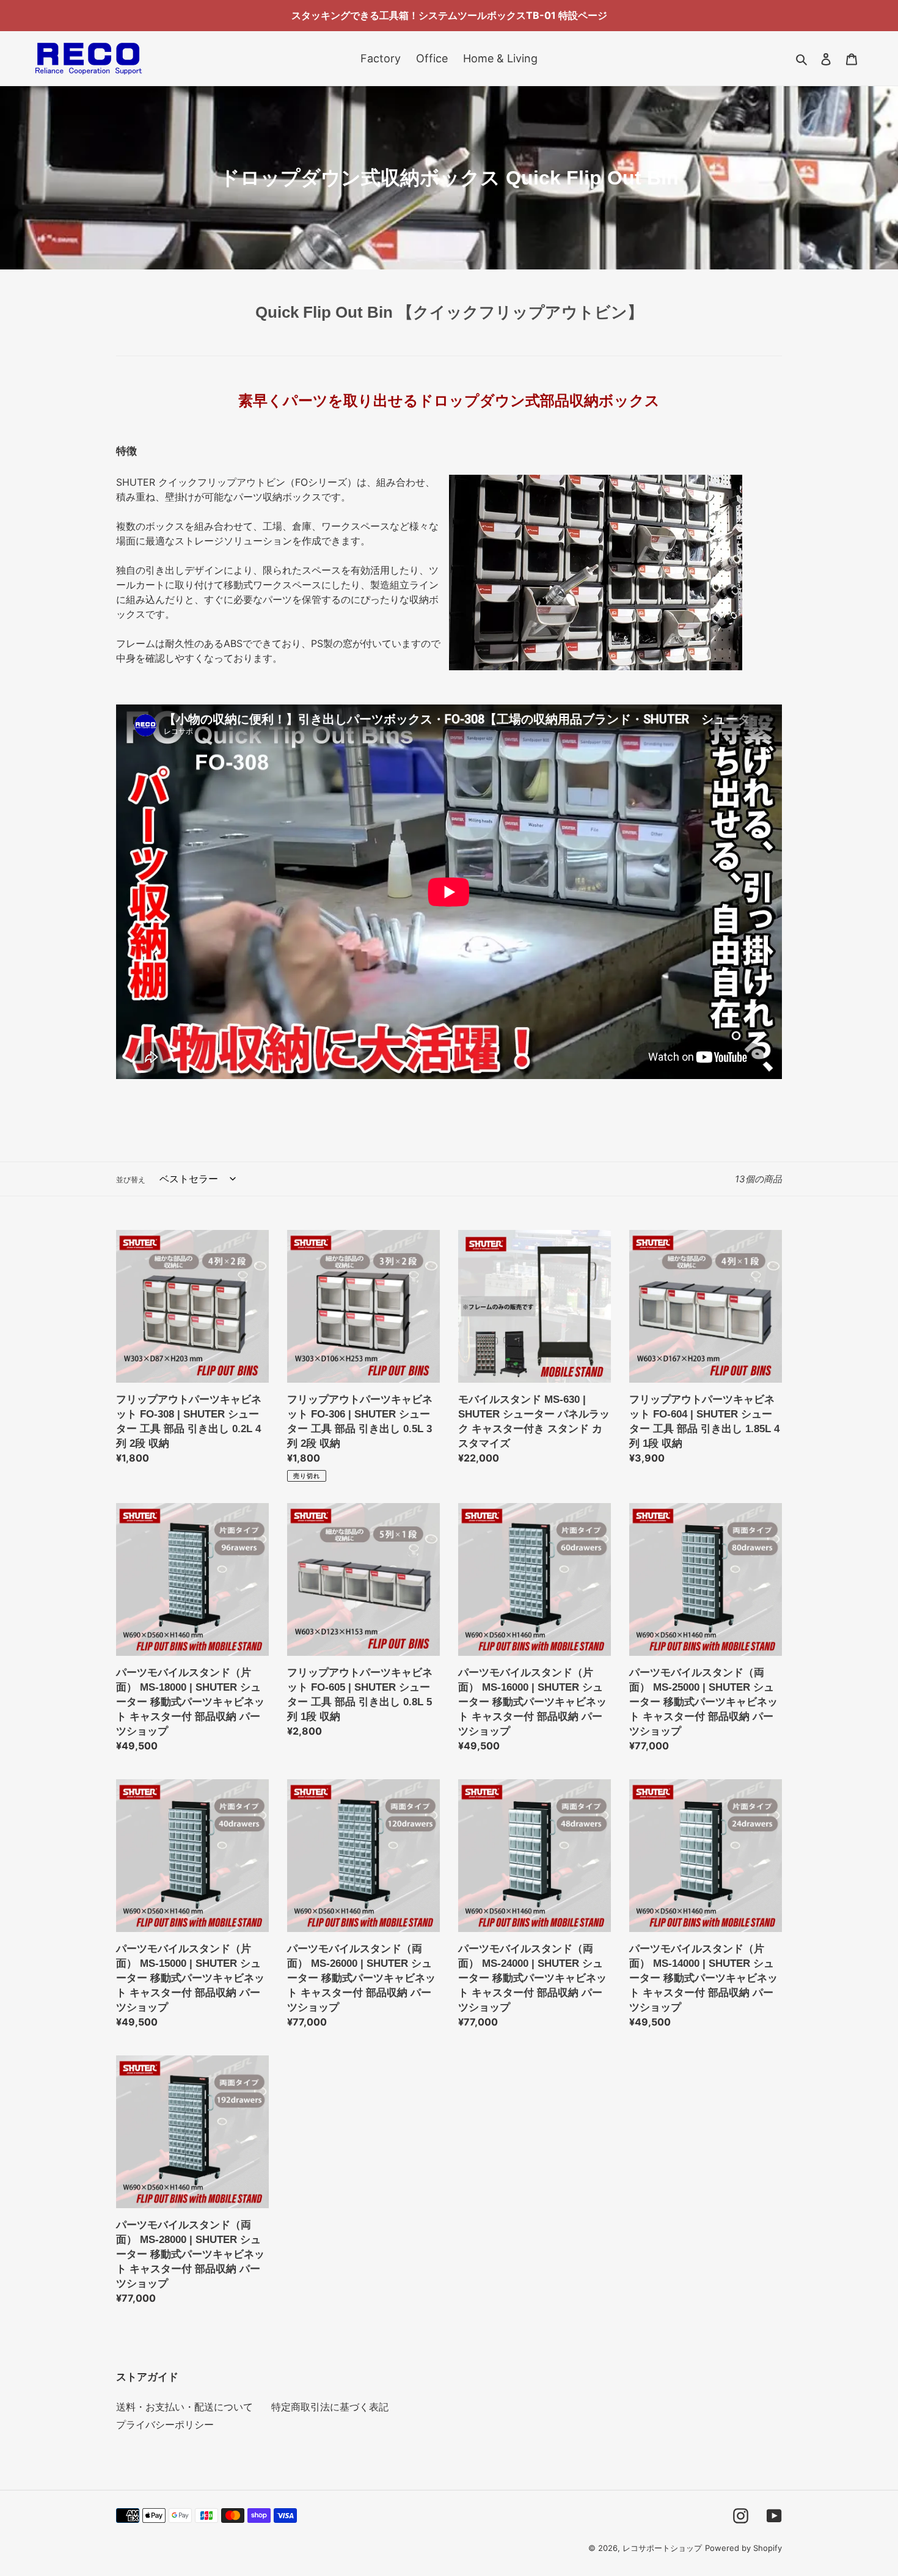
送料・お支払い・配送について (184, 2407)
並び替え (131, 1180)
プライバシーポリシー (165, 2424)
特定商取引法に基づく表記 (330, 2407)
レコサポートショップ (662, 2548)
